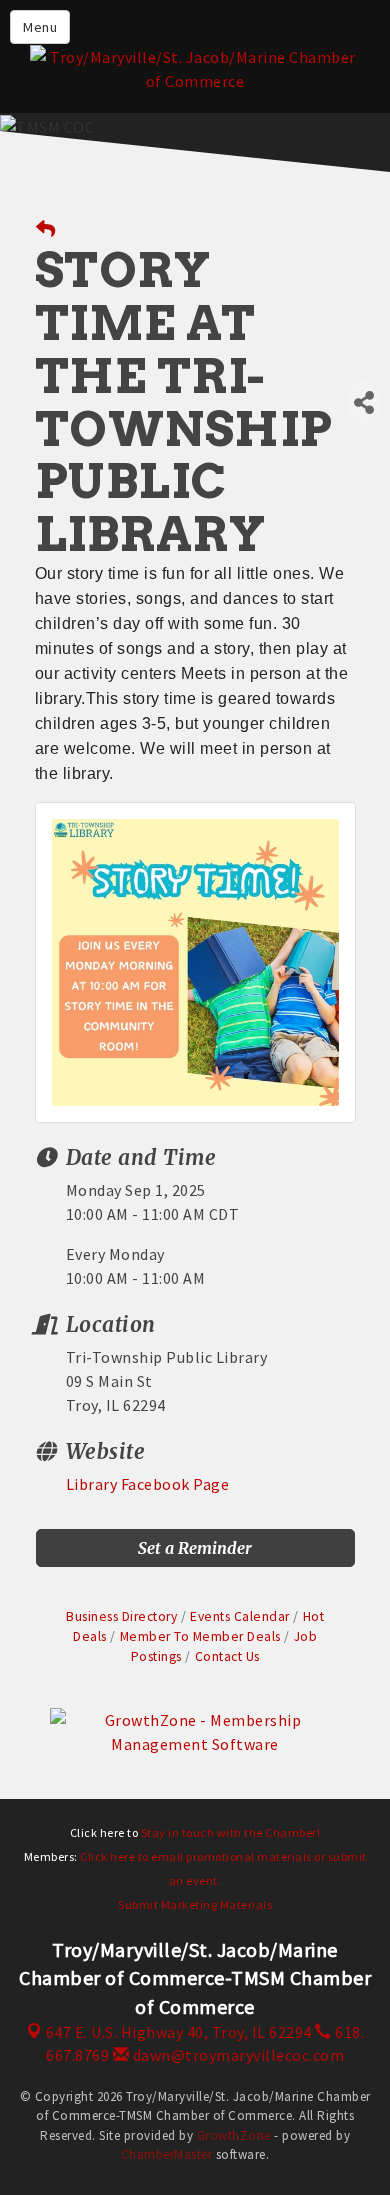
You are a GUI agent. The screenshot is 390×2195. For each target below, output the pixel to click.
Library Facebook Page (148, 1484)
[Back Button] (46, 229)
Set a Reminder (195, 1548)
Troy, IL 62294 (179, 2032)
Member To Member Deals (200, 1636)
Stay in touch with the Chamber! (231, 1832)
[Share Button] (364, 402)
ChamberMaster (167, 2154)
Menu (40, 27)
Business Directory (121, 1616)
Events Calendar (240, 1616)
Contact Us (227, 1656)
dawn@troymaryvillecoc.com (236, 2055)
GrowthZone (234, 2135)
